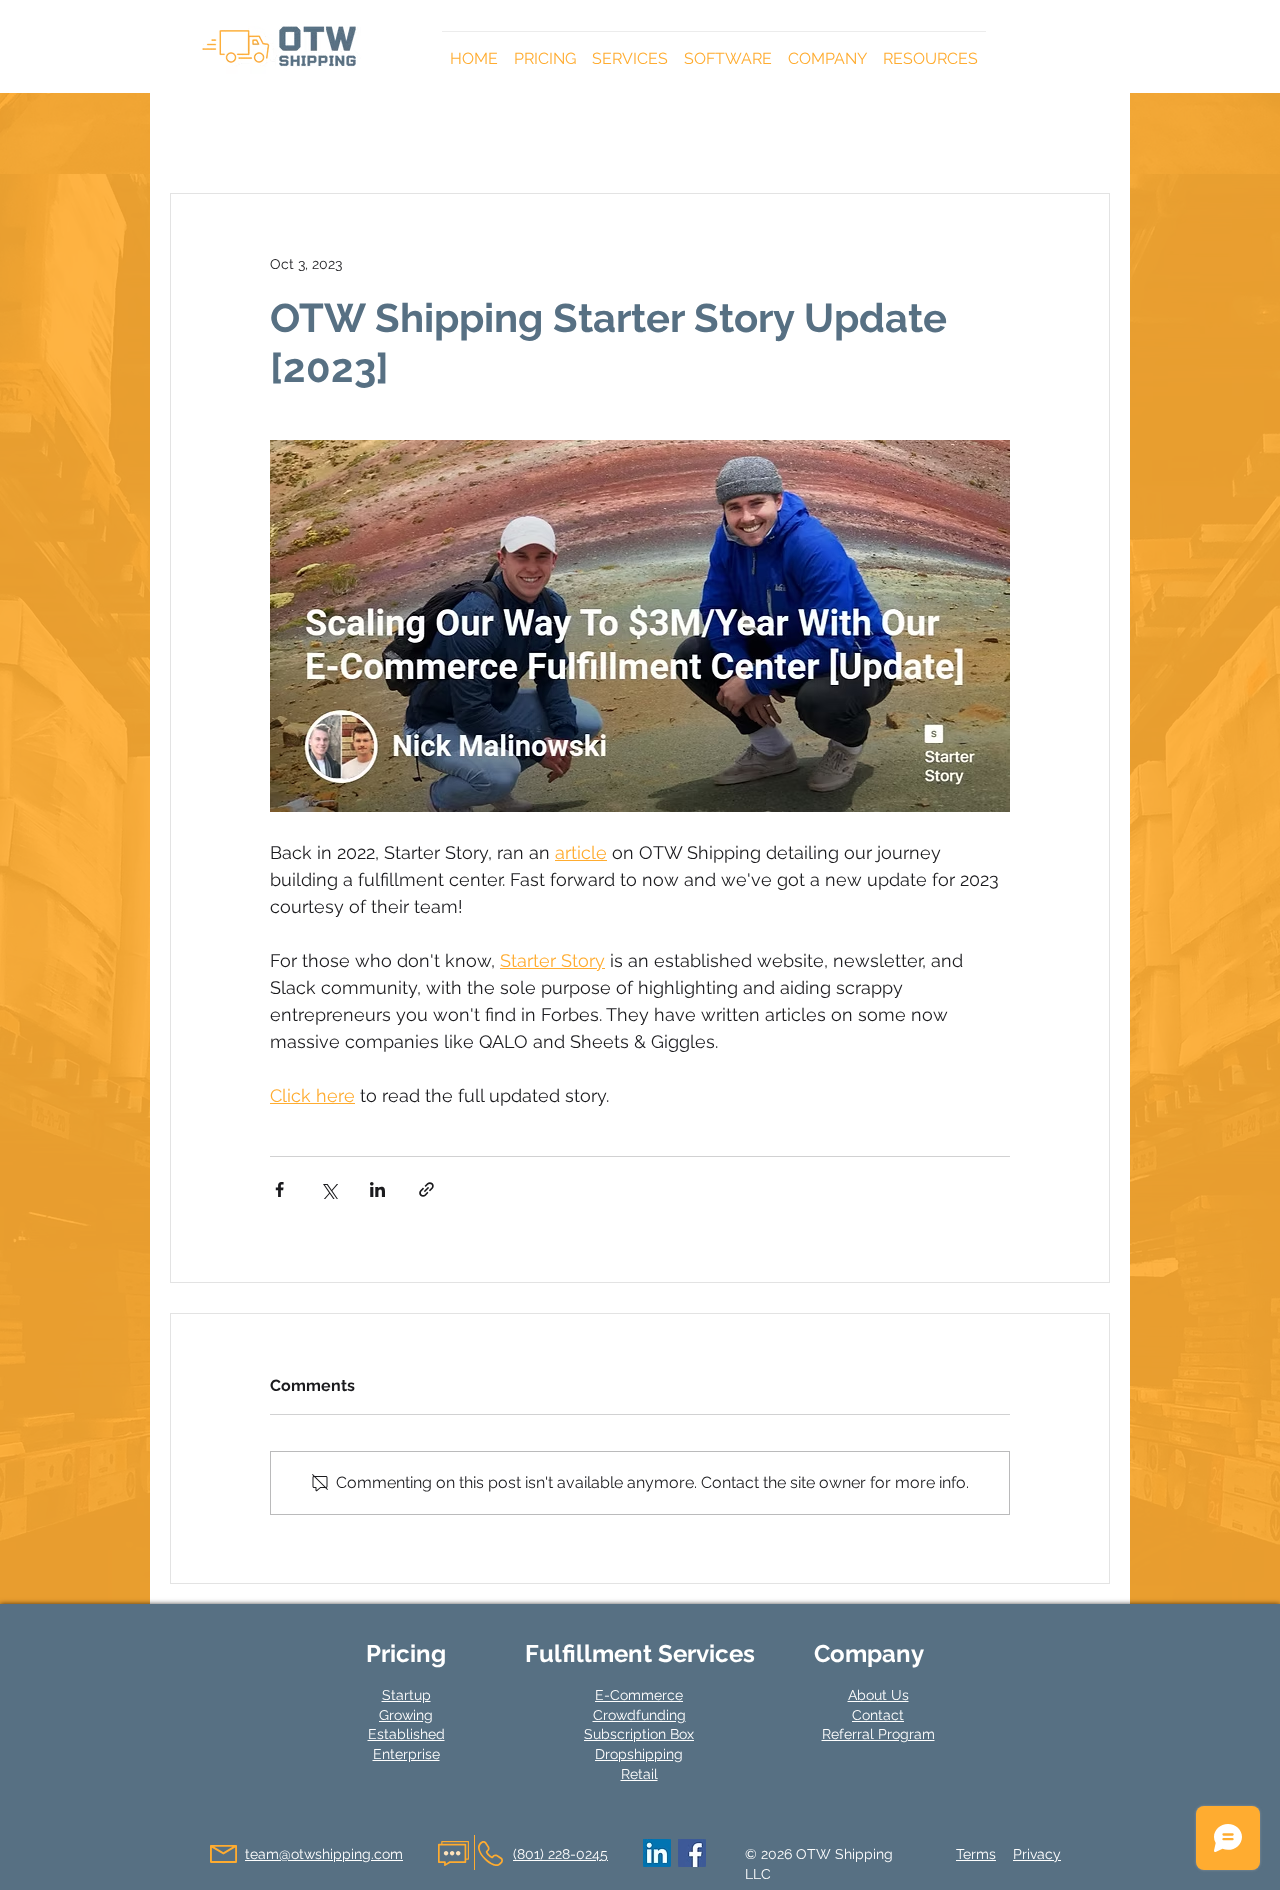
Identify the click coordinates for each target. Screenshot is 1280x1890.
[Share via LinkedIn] (377, 1189)
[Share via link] (426, 1189)
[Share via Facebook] (279, 1189)
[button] (545, 50)
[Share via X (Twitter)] (328, 1189)
